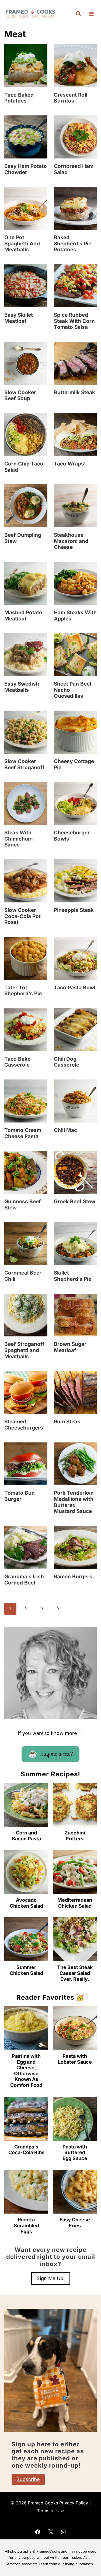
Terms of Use (50, 2511)
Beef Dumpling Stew (23, 538)
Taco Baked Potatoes (19, 98)
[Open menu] (91, 14)
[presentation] (26, 66)
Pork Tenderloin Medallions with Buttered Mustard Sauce (74, 1502)
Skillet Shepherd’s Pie (73, 1276)
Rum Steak (67, 1422)
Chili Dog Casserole (67, 1062)
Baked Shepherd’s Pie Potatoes (73, 244)
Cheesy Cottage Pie (74, 764)
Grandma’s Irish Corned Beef (24, 1580)
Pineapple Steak (74, 910)
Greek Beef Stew (75, 1201)
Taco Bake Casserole (17, 1062)
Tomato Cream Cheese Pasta (23, 1133)
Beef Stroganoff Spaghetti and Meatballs (24, 1350)
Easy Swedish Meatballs (22, 687)
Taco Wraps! (70, 464)
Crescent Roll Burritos (71, 98)
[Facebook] (38, 2532)
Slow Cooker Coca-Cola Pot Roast (22, 916)
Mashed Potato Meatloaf (23, 616)
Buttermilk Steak (74, 392)
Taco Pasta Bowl (75, 988)
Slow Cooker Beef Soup (20, 396)
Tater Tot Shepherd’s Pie (23, 991)
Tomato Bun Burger (20, 1496)
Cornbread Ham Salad (74, 169)
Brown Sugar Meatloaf (70, 1347)
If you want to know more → (50, 1733)
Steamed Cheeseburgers (24, 1425)
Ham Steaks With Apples (75, 616)
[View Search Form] (78, 14)
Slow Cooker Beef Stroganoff (24, 764)
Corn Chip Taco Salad (24, 467)
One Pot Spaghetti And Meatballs (22, 244)
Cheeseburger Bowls (72, 836)
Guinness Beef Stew (23, 1205)
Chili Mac (65, 1130)
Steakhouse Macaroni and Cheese (71, 541)
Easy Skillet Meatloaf (19, 318)
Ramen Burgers (73, 1577)
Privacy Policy (74, 2503)
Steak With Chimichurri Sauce (19, 839)
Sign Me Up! (51, 2278)
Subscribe (28, 2479)
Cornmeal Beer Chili (23, 1276)
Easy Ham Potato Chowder (26, 169)
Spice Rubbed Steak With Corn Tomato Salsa (74, 321)
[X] (51, 2532)
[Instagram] (63, 2532)
